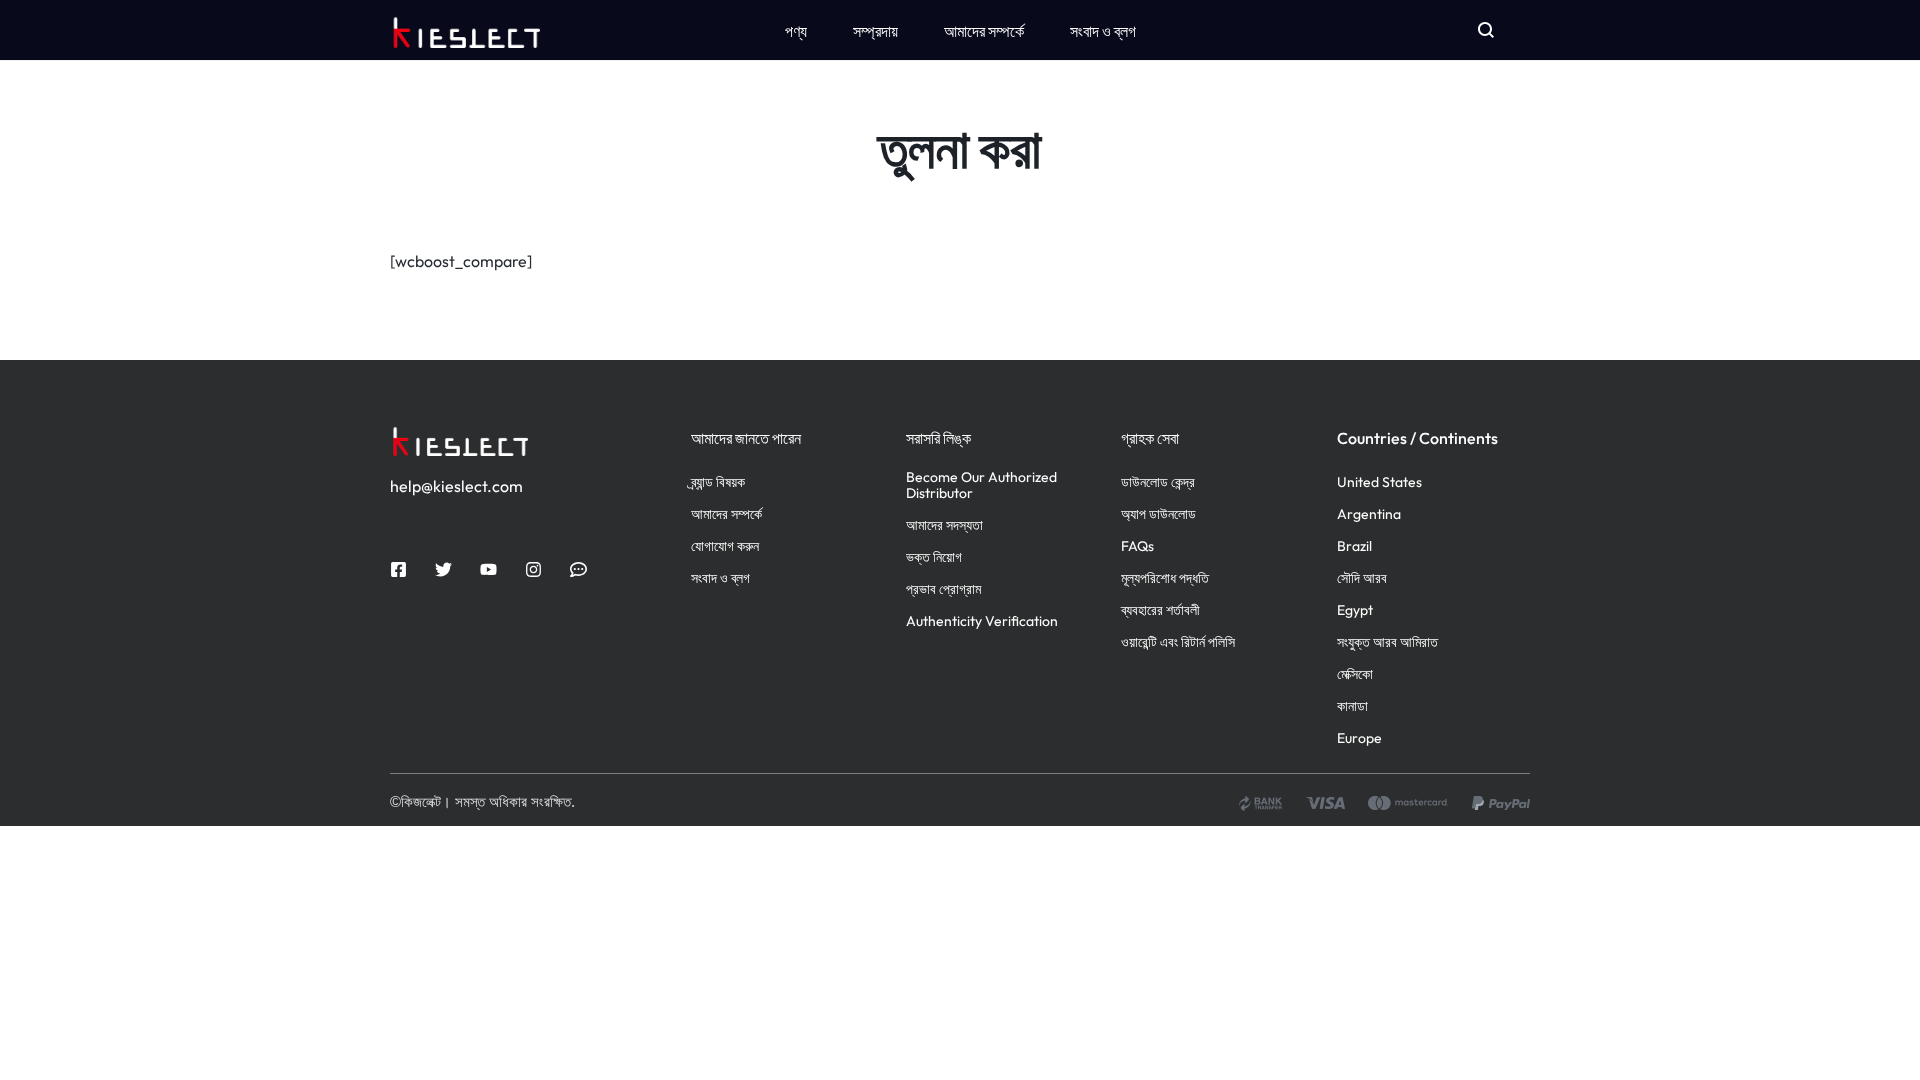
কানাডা (1352, 706)
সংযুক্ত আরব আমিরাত (1387, 642)
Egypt (1355, 610)
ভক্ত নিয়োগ (934, 557)
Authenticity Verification (982, 621)
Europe (1359, 738)
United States (1379, 482)
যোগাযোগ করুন (725, 546)
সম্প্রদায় (875, 31)
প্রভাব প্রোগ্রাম (943, 589)
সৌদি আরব (1362, 578)
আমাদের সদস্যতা (944, 525)
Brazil (1354, 546)
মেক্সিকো (1355, 674)
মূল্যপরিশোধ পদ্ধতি (1165, 578)
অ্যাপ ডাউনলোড (1158, 514)
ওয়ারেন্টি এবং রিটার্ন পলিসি (1178, 642)
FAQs (1137, 546)
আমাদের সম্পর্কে (984, 31)
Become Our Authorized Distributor (981, 486)
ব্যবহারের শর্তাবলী (1160, 610)
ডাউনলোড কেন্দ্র (1158, 482)
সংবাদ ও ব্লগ (1103, 31)
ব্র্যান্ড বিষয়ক (718, 482)
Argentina (1369, 514)
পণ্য (796, 31)
